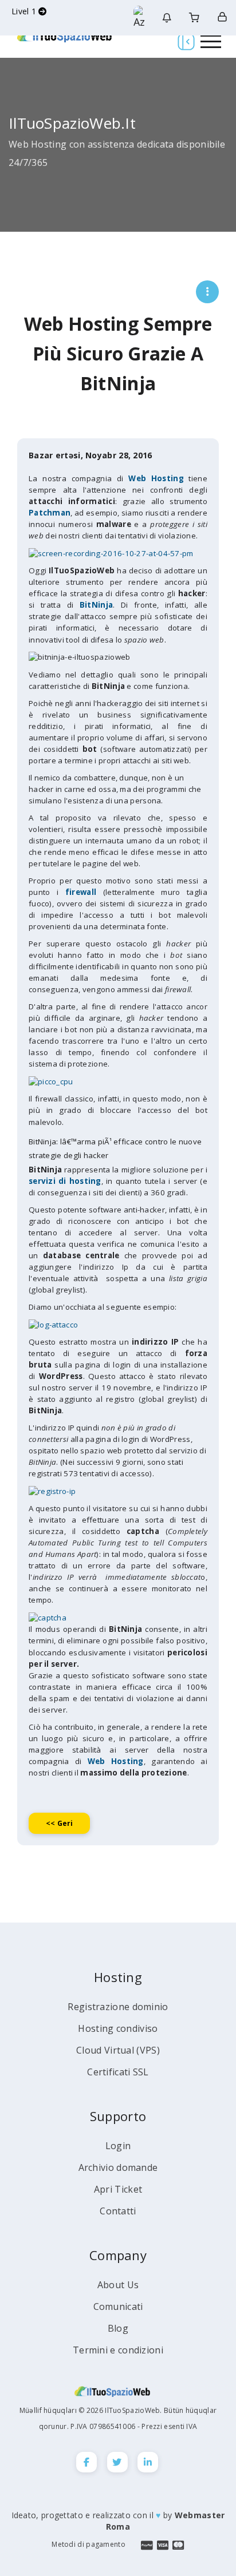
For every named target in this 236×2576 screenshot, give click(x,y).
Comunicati (118, 2306)
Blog (118, 2328)
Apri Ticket (118, 2189)
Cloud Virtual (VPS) (118, 2050)
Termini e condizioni (118, 2350)
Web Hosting (116, 1761)
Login (118, 2146)
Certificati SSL (118, 2072)
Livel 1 (25, 11)
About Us (118, 2285)
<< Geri (59, 1823)
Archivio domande (118, 2167)
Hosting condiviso (118, 2028)
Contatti (118, 2211)
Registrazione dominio (118, 2007)
